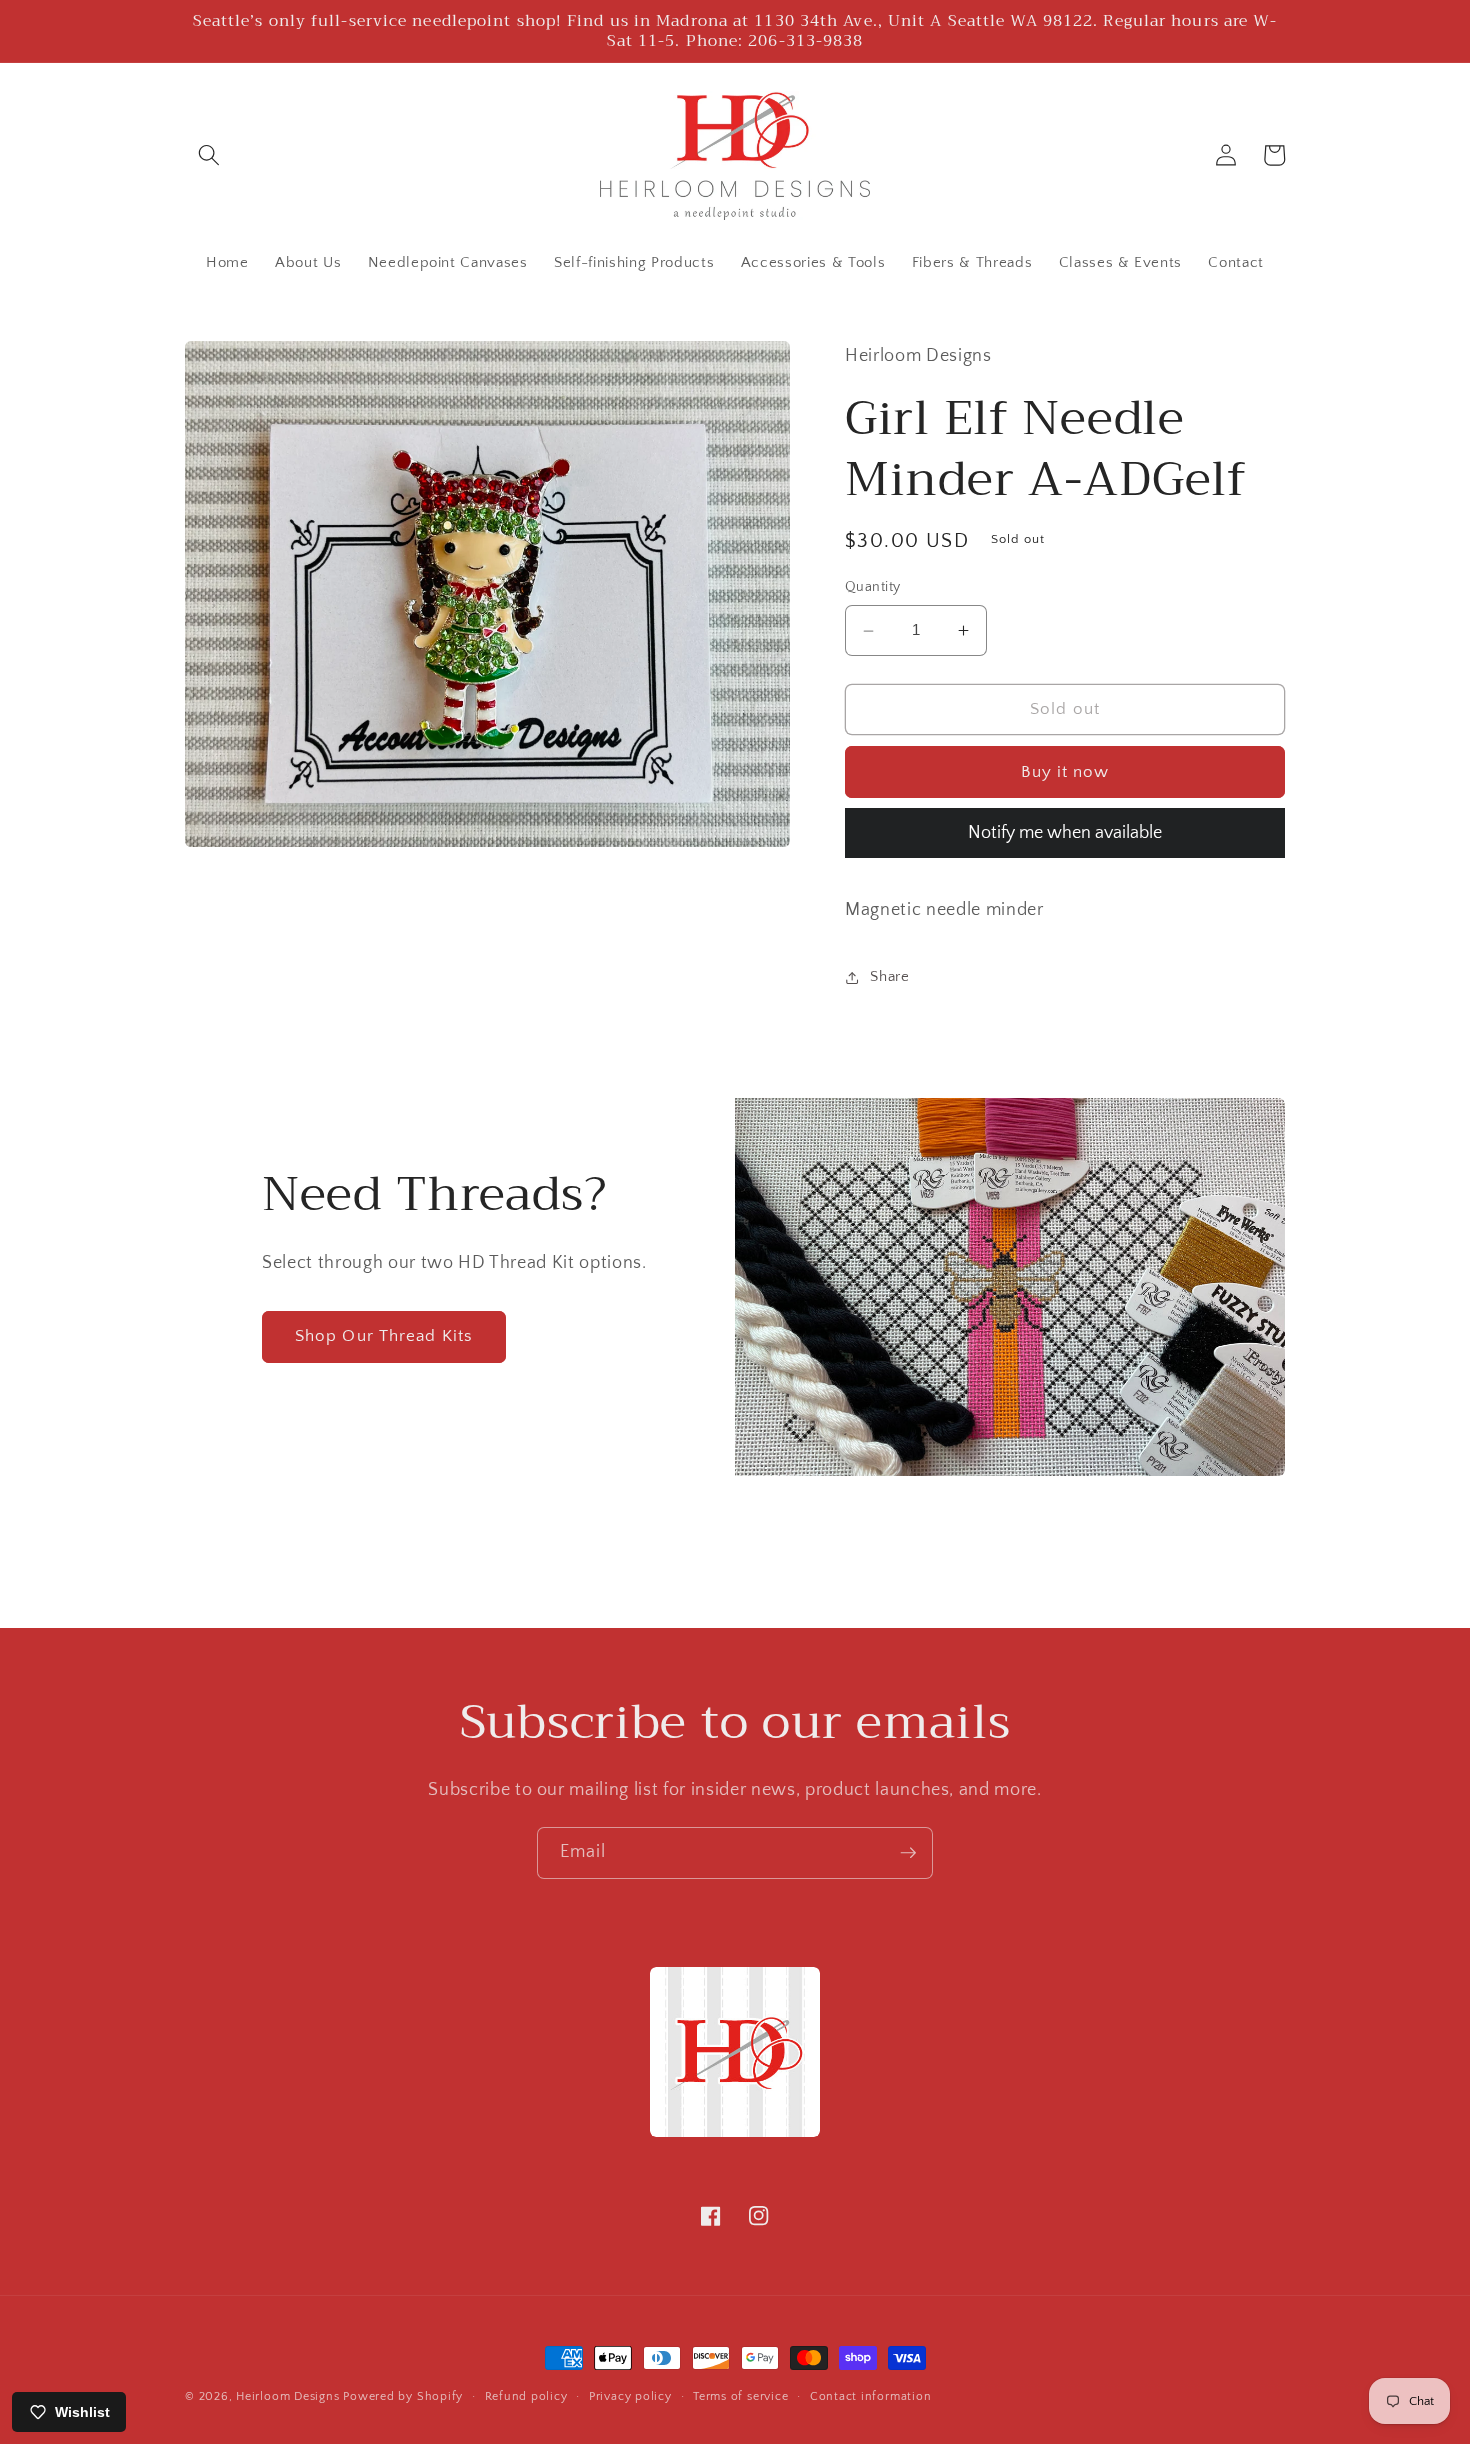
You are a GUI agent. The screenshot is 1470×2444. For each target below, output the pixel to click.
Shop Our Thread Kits (384, 1336)
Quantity (873, 588)
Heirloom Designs (287, 2396)
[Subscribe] (908, 1853)
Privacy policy (630, 2396)
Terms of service (740, 2396)
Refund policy (526, 2396)
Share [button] (889, 976)
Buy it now (1065, 772)
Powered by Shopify (403, 2396)
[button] (209, 155)
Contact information (871, 2396)
